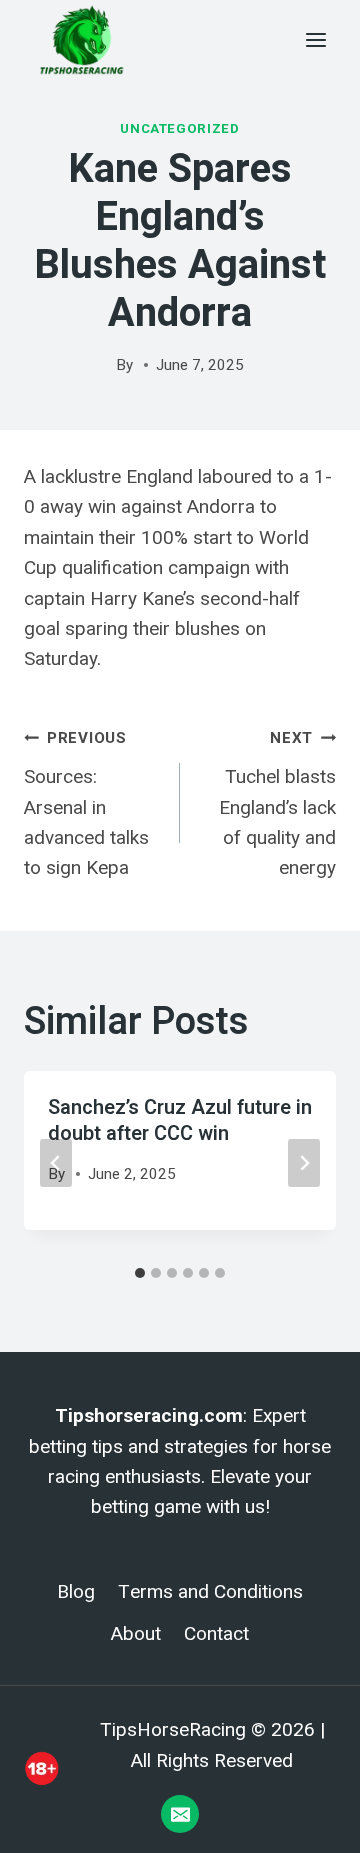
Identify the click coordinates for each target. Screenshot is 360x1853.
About (136, 1634)
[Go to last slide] (56, 1163)
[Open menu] (315, 39)
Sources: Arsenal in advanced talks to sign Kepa (86, 804)
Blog (76, 1592)
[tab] (140, 1273)
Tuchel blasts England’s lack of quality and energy (277, 804)
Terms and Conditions (210, 1592)
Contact (216, 1634)
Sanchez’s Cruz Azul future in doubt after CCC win (180, 1120)
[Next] (304, 1163)
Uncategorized (180, 128)
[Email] (180, 1814)
